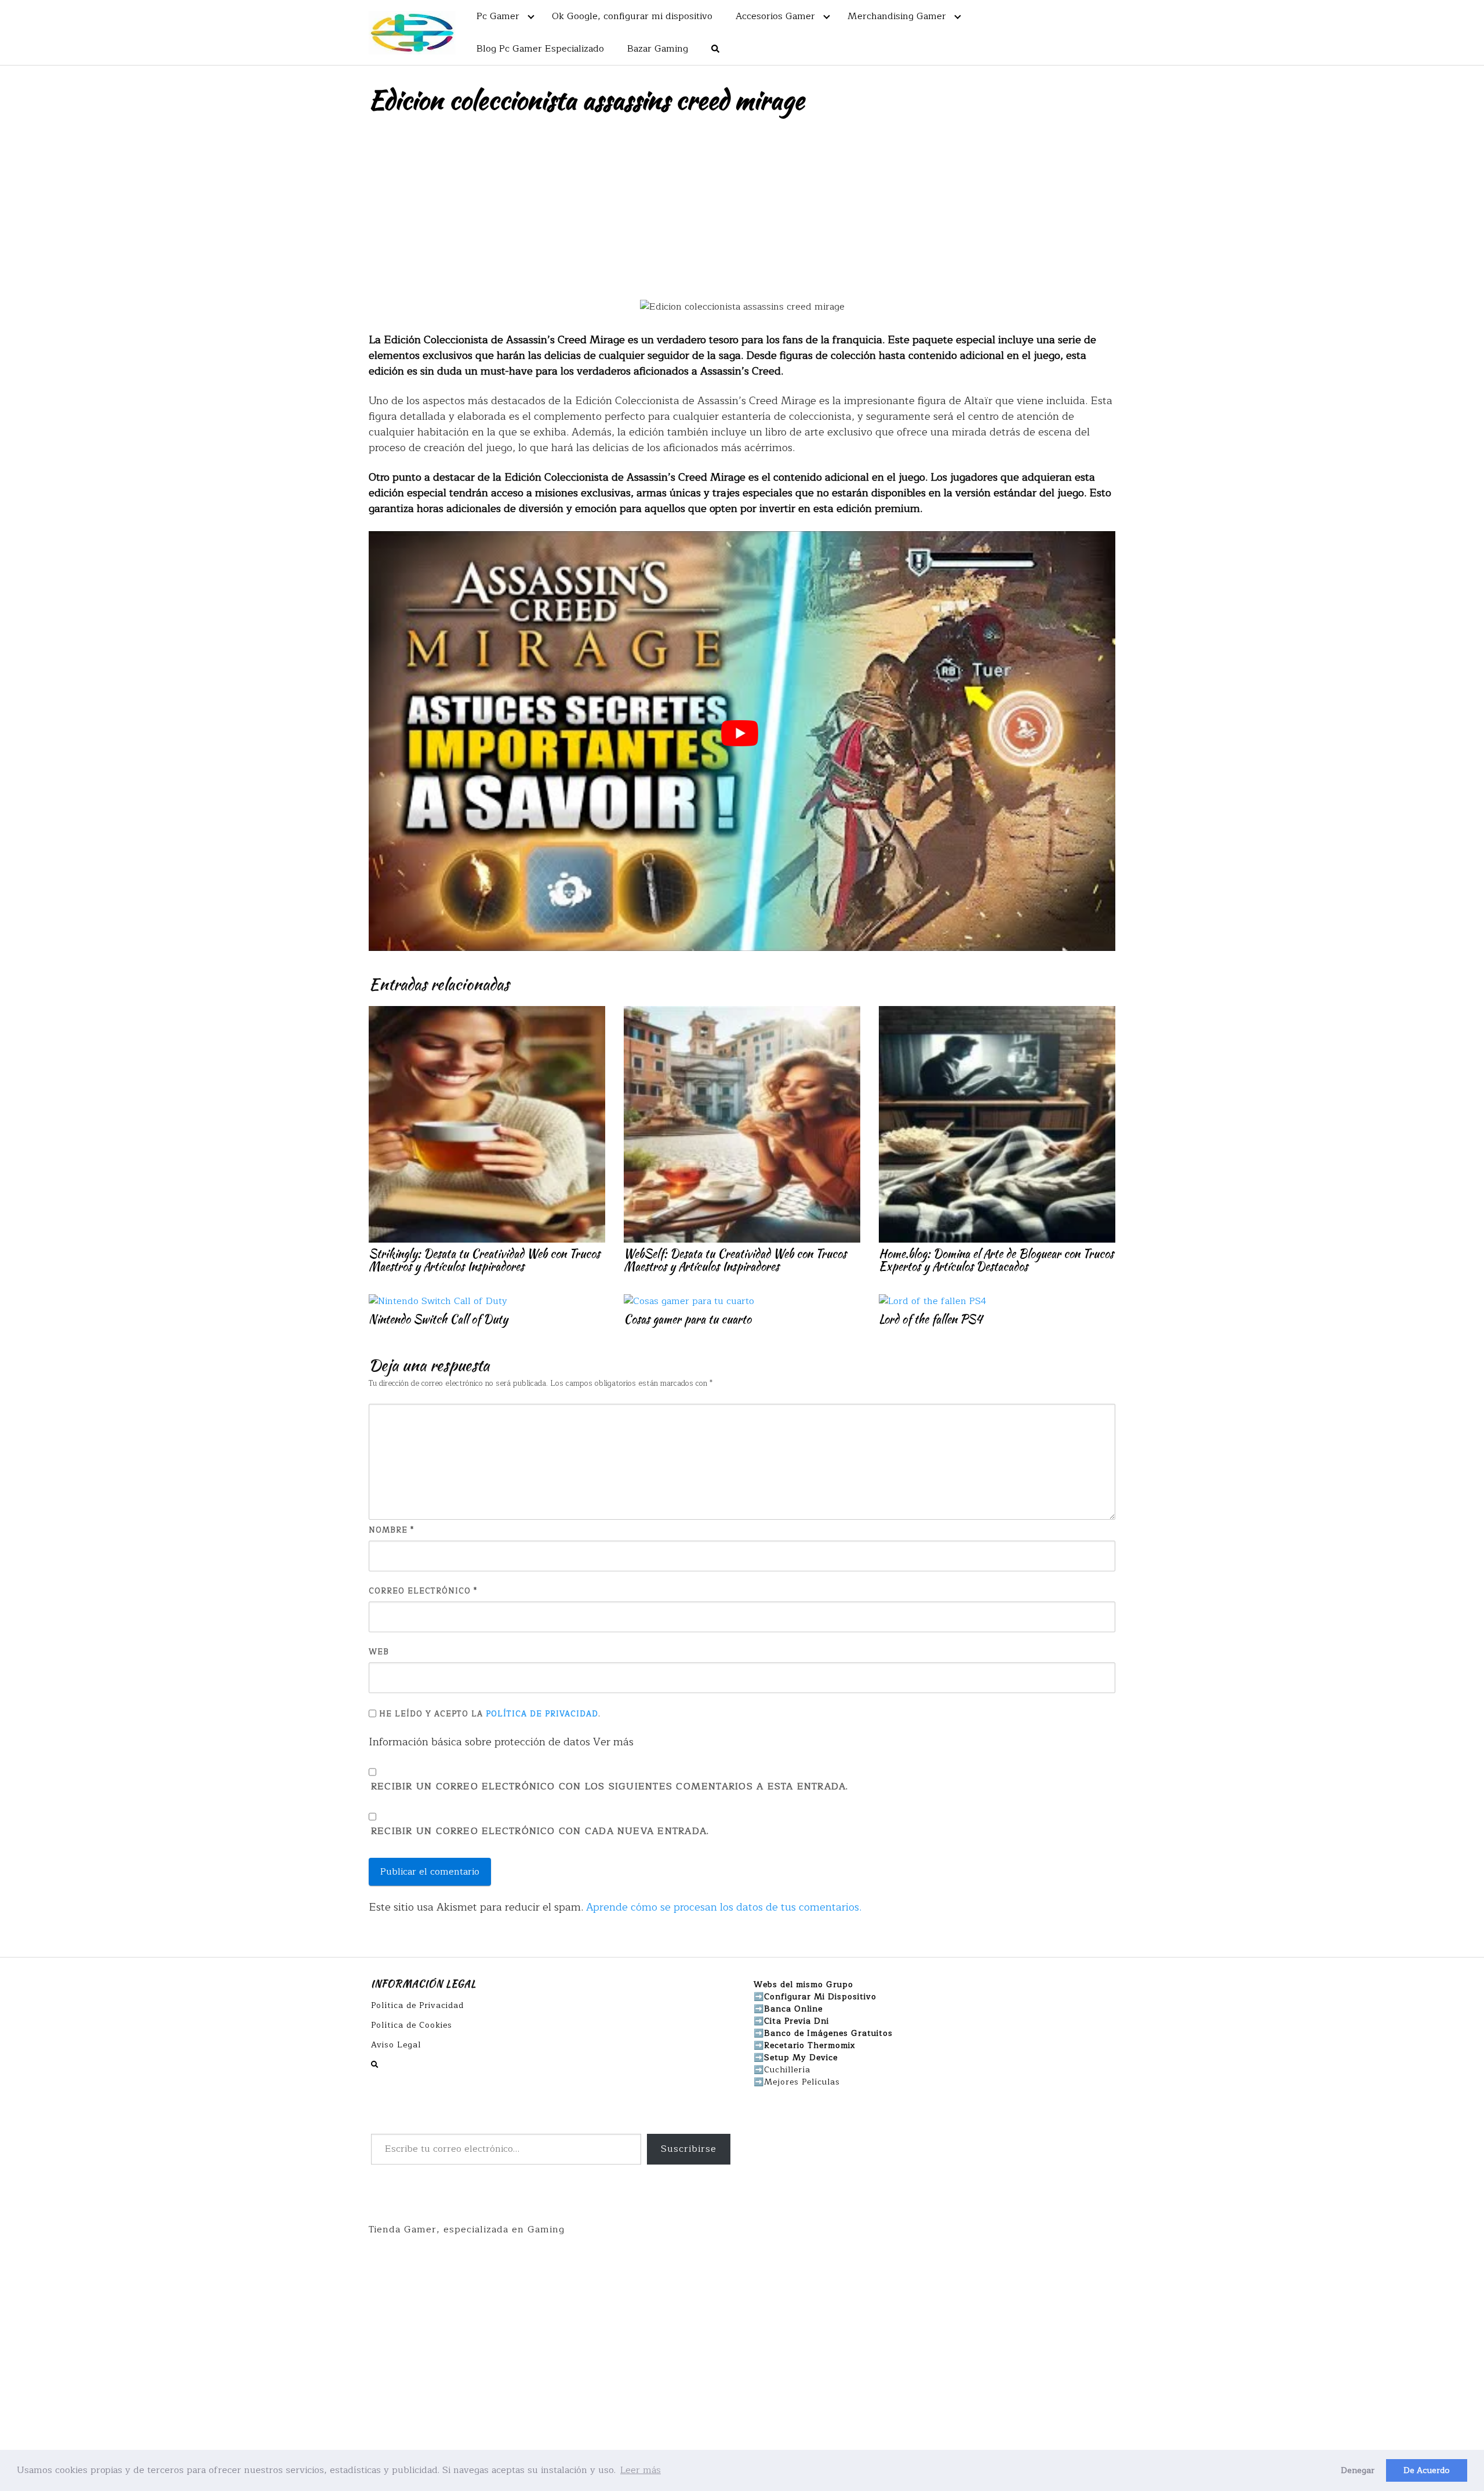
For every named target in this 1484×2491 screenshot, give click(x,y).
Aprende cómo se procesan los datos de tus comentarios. (724, 1907)
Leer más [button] (641, 2470)
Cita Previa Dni (796, 2021)
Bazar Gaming (658, 49)
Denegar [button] (1358, 2470)
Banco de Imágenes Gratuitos (828, 2033)
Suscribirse (689, 2149)
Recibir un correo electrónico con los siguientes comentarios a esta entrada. (610, 1787)
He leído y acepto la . (488, 1714)
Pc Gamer (498, 16)
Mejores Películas (802, 2082)
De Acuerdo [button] (1427, 2470)
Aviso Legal (396, 2045)
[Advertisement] (742, 212)
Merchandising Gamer (897, 16)
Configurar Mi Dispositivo (820, 1997)
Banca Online (793, 2009)
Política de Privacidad (542, 1714)
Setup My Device (801, 2058)
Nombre (391, 1530)
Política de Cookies (412, 2025)
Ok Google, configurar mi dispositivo (632, 16)
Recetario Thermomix (810, 2045)
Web (379, 1652)
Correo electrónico (423, 1591)
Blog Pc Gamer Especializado (540, 49)
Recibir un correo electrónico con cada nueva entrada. (540, 1831)
